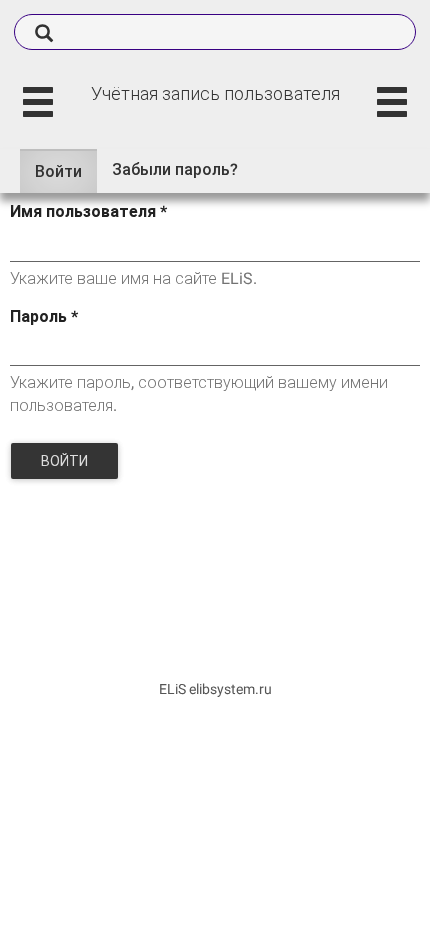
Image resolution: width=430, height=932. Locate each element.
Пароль (44, 316)
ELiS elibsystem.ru (215, 689)
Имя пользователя (88, 211)
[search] (215, 32)
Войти (66, 178)
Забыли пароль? (175, 169)
